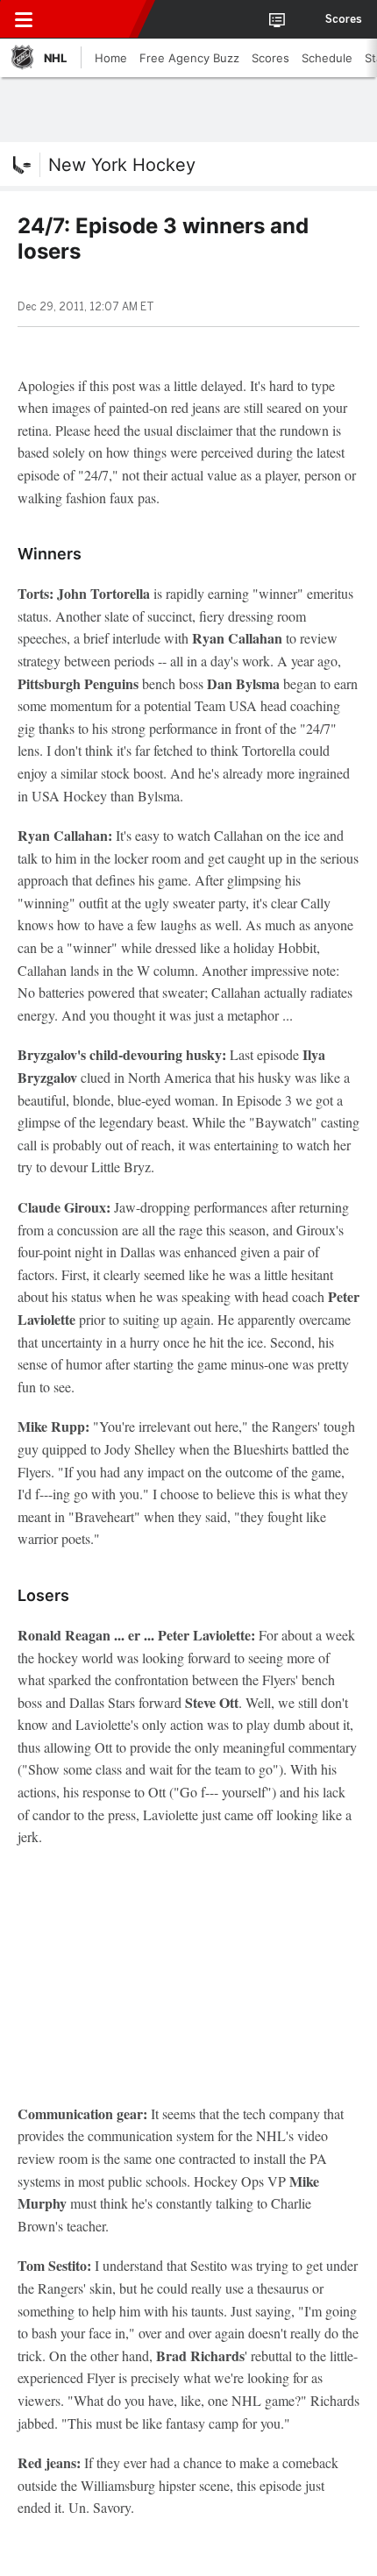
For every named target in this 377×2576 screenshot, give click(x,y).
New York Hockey (122, 165)
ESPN (94, 19)
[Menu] (24, 19)
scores (344, 19)
